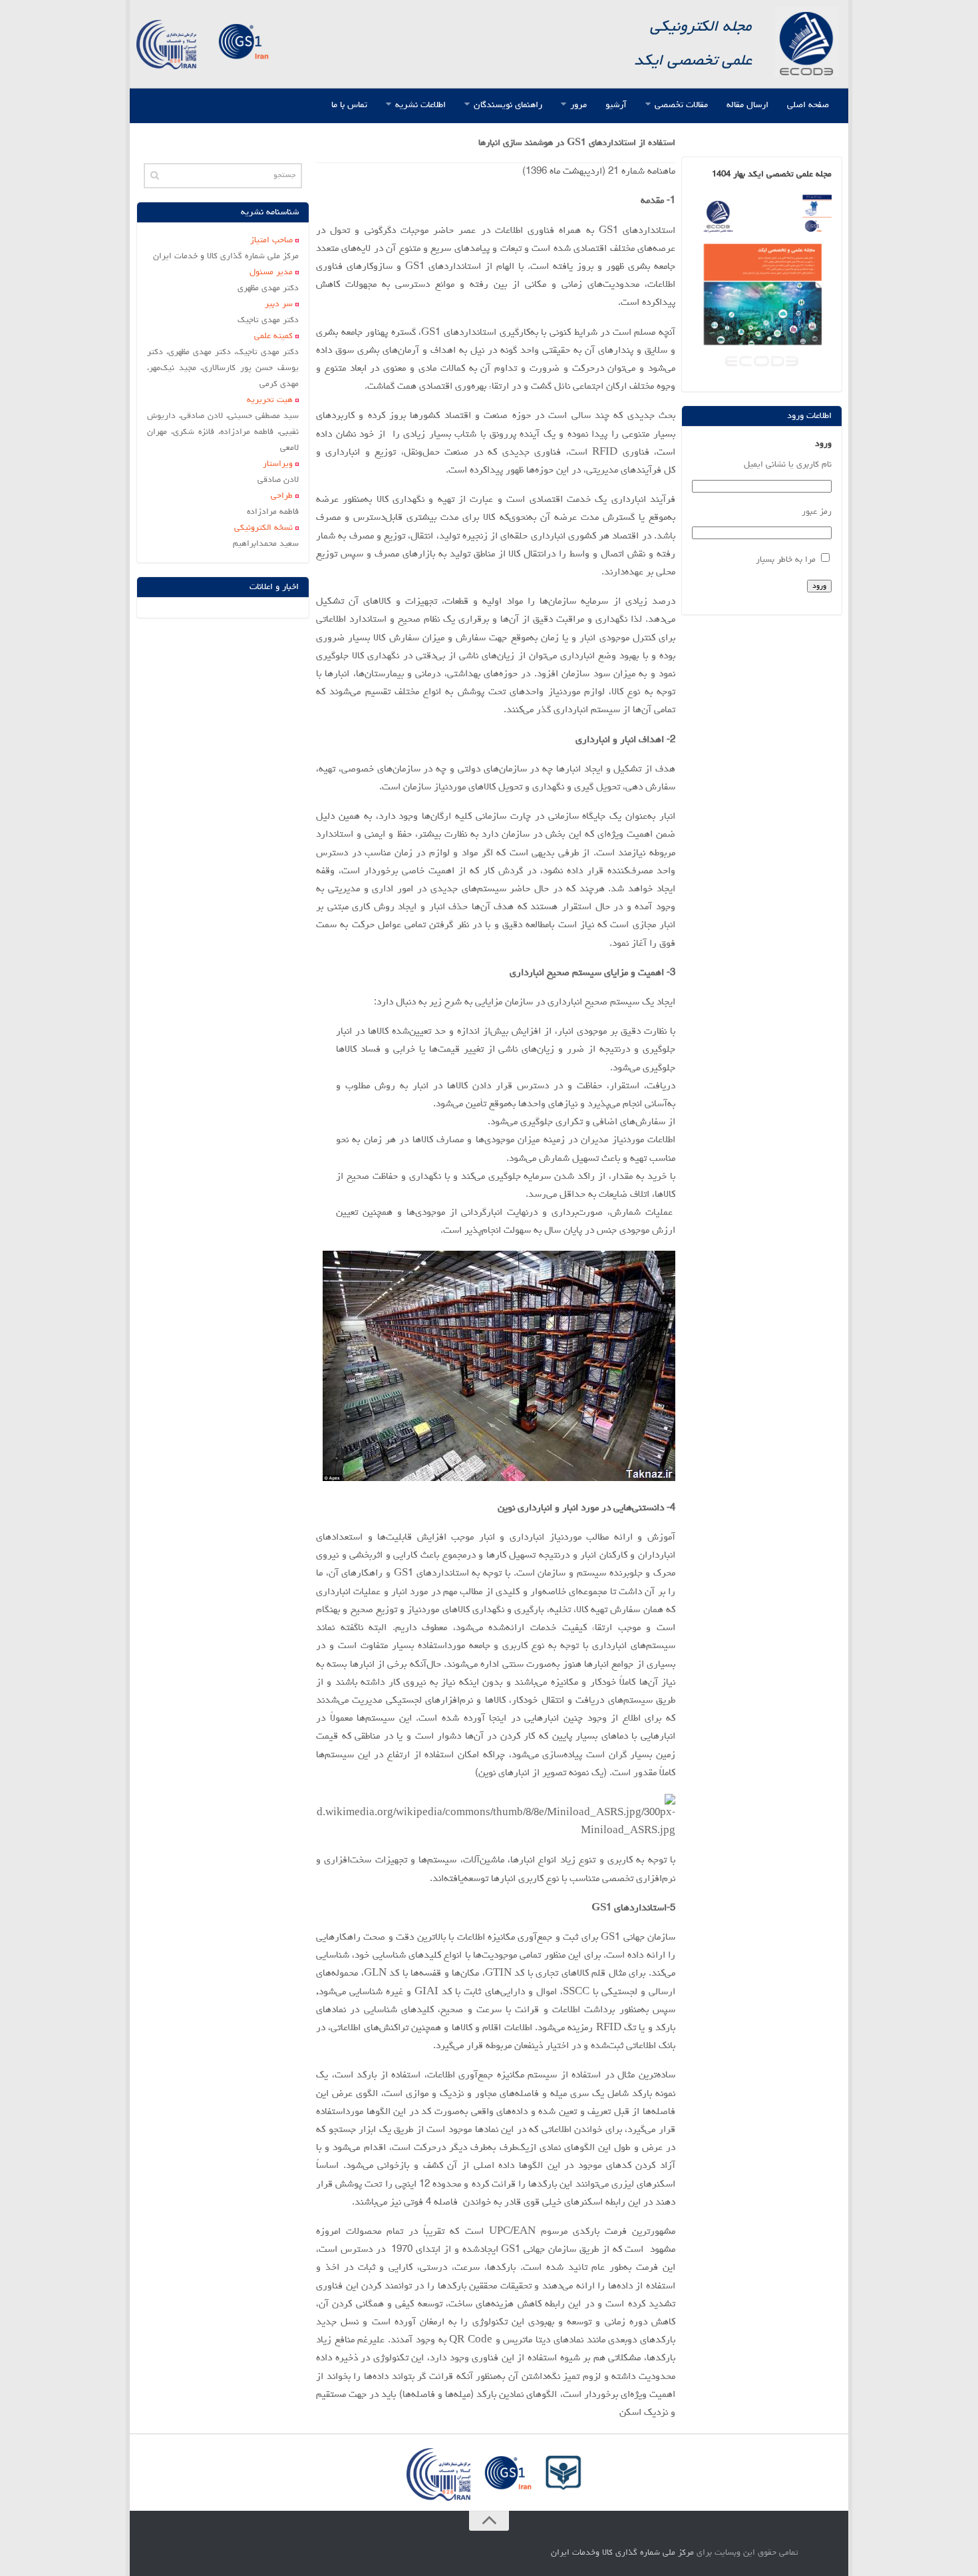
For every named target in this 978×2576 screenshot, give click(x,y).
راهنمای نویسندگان (508, 105)
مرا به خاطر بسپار (786, 560)
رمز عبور (816, 512)
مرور (578, 105)
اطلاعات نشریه (420, 105)
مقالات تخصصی (681, 105)
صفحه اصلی (808, 105)
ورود (819, 586)
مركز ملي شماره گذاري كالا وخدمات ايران (622, 2553)
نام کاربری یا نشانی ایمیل (787, 465)
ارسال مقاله (747, 105)
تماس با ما (349, 105)
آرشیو (616, 105)
